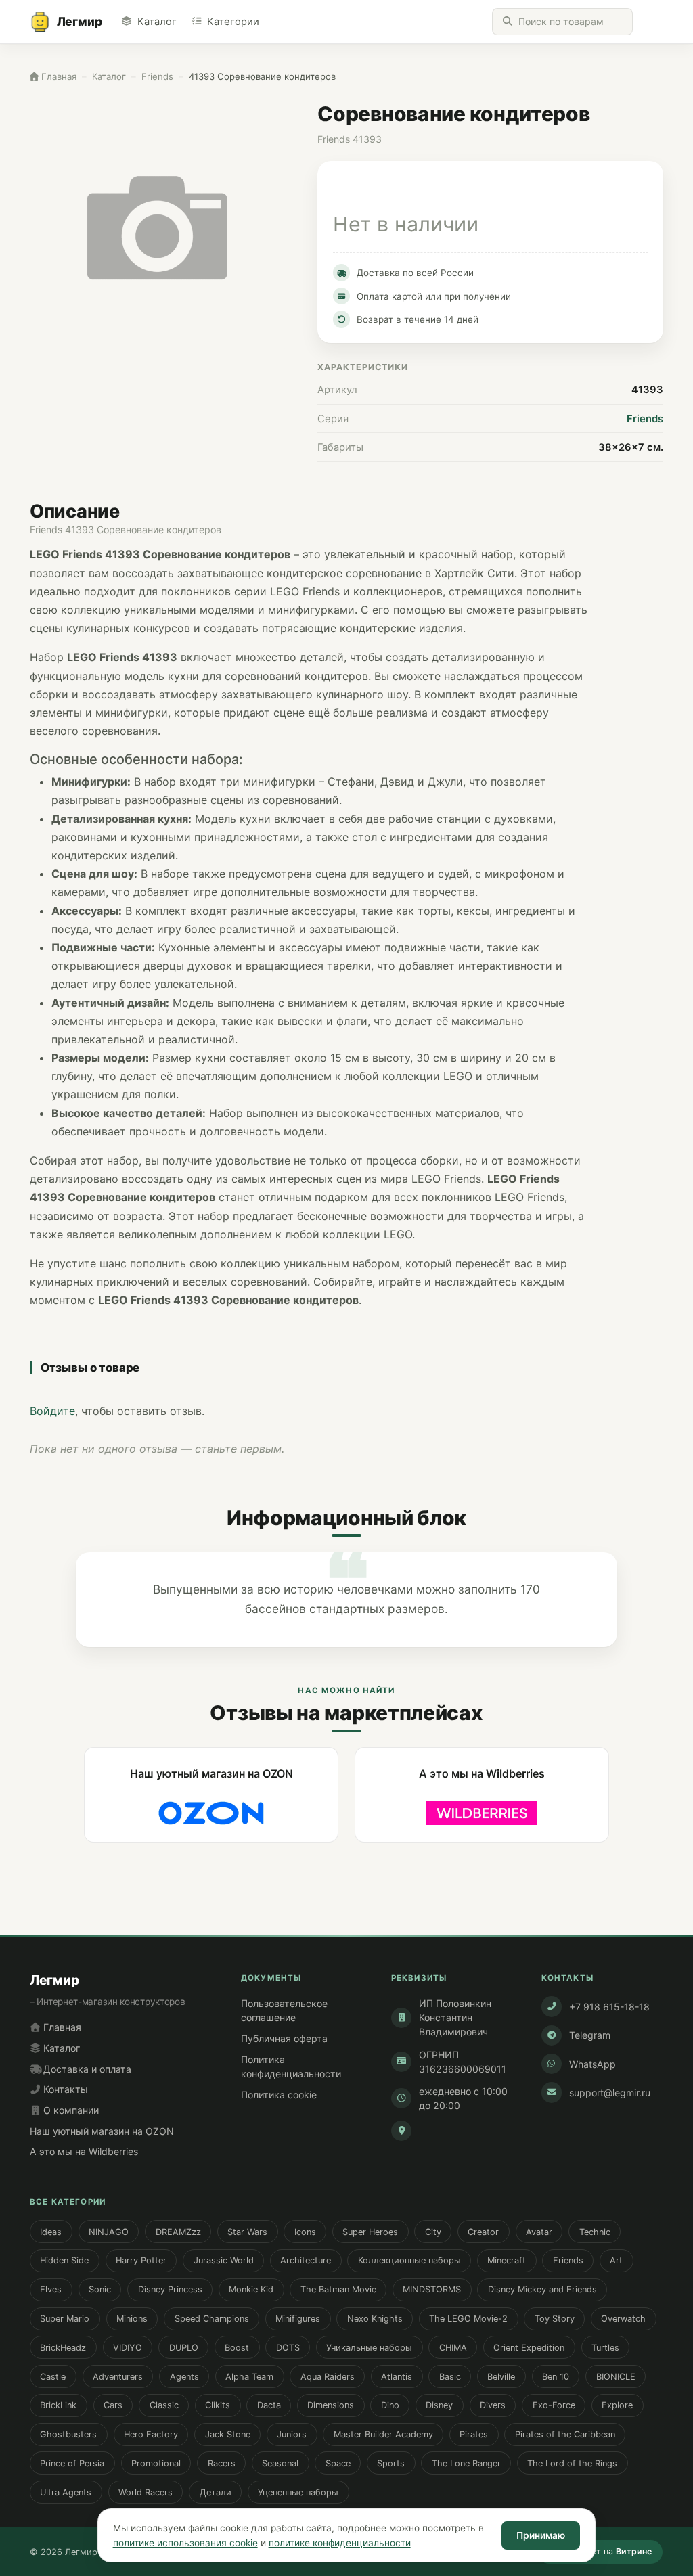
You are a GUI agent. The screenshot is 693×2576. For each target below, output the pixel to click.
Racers (222, 2463)
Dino (390, 2405)
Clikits (218, 2405)
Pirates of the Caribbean (565, 2434)
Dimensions (331, 2405)
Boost (237, 2348)
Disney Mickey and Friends (542, 2289)
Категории (233, 22)
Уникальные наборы (369, 2348)
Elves (51, 2289)
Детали (216, 2492)
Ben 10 (556, 2377)
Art (616, 2260)
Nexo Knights (375, 2319)
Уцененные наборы (298, 2492)
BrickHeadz (63, 2348)
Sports (391, 2463)
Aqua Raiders (328, 2377)
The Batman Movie (338, 2289)
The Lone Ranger (466, 2463)
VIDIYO (128, 2348)
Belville (501, 2377)
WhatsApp (593, 2064)
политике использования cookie (185, 2543)
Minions (132, 2319)
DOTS (288, 2348)
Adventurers (118, 2377)
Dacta (269, 2405)
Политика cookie (279, 2095)
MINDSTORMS (432, 2289)
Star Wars (247, 2232)
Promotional (156, 2463)
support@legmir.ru (610, 2093)
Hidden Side (64, 2260)
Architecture (306, 2260)
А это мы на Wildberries (84, 2151)
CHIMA (453, 2348)
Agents (184, 2377)
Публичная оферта (284, 2038)
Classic (164, 2405)
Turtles (605, 2348)
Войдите (52, 1411)
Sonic (100, 2289)
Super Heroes (370, 2232)
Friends (645, 419)
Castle (53, 2377)
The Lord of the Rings (572, 2463)
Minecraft (507, 2260)
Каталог (157, 22)
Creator (483, 2232)
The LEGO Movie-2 (468, 2319)
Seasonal (280, 2463)
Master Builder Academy (383, 2434)
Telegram (590, 2035)
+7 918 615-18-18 (609, 2007)
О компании (70, 2110)
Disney (439, 2405)
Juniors (292, 2434)
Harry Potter (141, 2260)
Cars (113, 2405)
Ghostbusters (68, 2434)
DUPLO (184, 2348)
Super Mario (65, 2319)
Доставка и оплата (86, 2069)
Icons (305, 2232)
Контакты (64, 2089)
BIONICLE (616, 2377)
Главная (61, 2027)
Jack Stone (228, 2434)
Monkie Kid (251, 2289)
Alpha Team (249, 2377)
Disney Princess (170, 2289)
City (433, 2232)
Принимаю (541, 2535)
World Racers (146, 2492)
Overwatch (623, 2319)
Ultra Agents (66, 2492)
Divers (493, 2405)
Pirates (474, 2434)
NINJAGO (109, 2232)
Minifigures (298, 2319)
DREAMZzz (178, 2232)
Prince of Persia (72, 2463)
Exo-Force (554, 2405)
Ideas (51, 2232)
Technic (595, 2232)
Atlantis (397, 2377)
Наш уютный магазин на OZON (102, 2131)
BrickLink (58, 2405)
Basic (450, 2377)
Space (338, 2463)
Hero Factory (151, 2434)
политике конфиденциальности (340, 2543)
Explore (617, 2405)
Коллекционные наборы (409, 2260)
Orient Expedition (529, 2348)
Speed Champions (212, 2319)
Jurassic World (224, 2260)
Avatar (539, 2232)
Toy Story (555, 2319)
